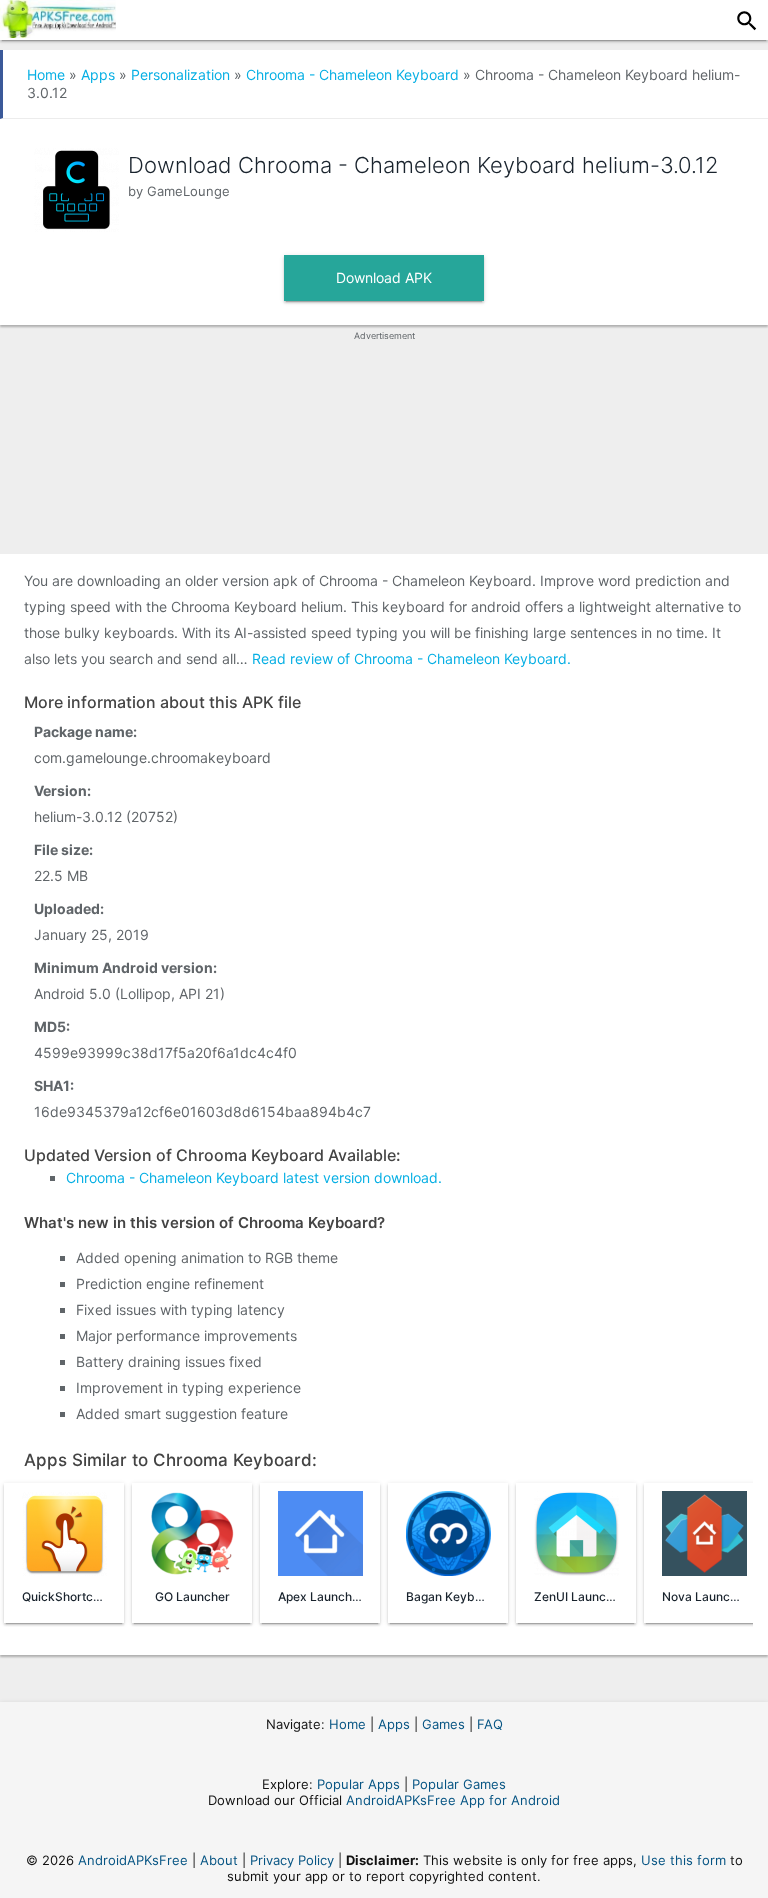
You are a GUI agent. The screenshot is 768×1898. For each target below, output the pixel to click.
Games (443, 1724)
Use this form (683, 1860)
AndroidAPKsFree (133, 1860)
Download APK (384, 277)
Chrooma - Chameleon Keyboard (352, 74)
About (219, 1860)
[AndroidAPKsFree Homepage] (58, 32)
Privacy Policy (292, 1860)
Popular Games (459, 1784)
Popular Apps (358, 1784)
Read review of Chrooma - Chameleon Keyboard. (411, 658)
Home (46, 74)
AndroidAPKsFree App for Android (453, 1800)
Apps (98, 74)
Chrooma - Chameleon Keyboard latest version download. (254, 1177)
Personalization (180, 74)
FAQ (490, 1724)
